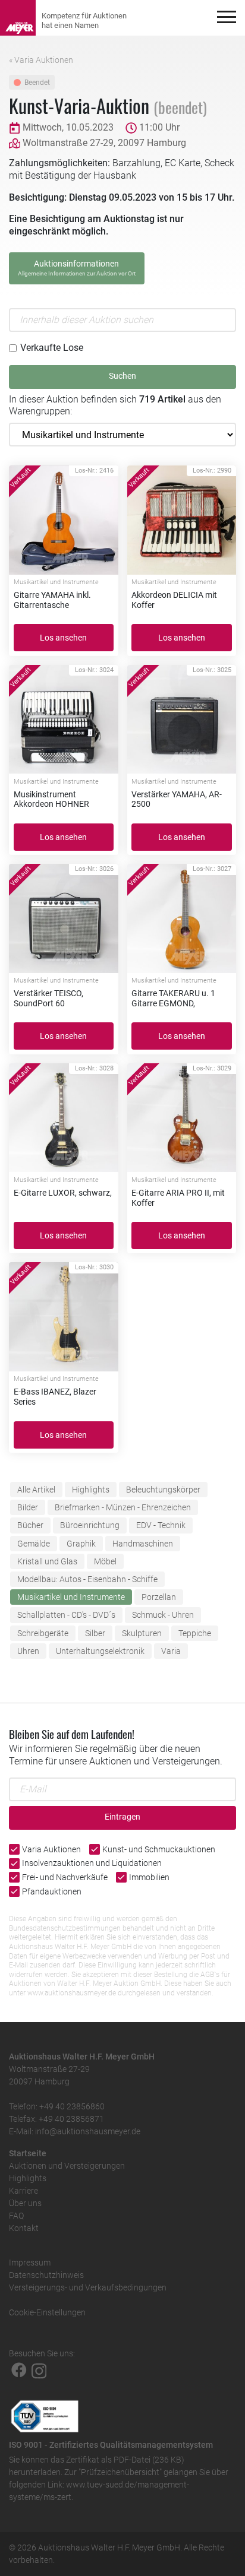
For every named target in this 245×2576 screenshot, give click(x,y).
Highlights (91, 1490)
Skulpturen (142, 1633)
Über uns (25, 2203)
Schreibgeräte (43, 1633)
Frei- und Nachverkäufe (65, 1877)
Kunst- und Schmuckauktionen (159, 1849)
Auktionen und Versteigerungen (67, 2166)
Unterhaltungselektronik (100, 1651)
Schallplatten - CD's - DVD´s (66, 1615)
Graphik (81, 1544)
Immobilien (149, 1877)
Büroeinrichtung (90, 1525)
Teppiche (195, 1633)
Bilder (28, 1507)
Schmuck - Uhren (163, 1615)
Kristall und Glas (47, 1561)
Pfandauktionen (52, 1891)
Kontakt (24, 2228)
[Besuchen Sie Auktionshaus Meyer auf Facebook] (19, 2370)
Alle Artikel (36, 1490)
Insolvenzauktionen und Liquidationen (92, 1863)
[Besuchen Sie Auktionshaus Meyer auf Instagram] (39, 2370)
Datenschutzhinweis (46, 2275)
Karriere (23, 2191)
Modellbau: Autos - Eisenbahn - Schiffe (87, 1579)
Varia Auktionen (51, 1849)
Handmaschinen (143, 1544)
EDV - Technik (161, 1525)
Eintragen (122, 1817)
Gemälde (34, 1544)
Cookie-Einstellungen (47, 2312)
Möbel (105, 1561)
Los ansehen (63, 638)
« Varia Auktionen (41, 60)
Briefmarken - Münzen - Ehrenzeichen (123, 1507)
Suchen (122, 376)
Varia (171, 1651)
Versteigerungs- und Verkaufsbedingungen (88, 2287)
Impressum (30, 2263)
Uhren (28, 1651)
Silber (95, 1633)
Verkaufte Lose (52, 348)
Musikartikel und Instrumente (71, 1597)
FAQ (16, 2216)
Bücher (30, 1525)
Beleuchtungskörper (163, 1490)
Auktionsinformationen (77, 268)
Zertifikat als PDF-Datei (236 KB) (125, 2460)
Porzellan (159, 1597)
